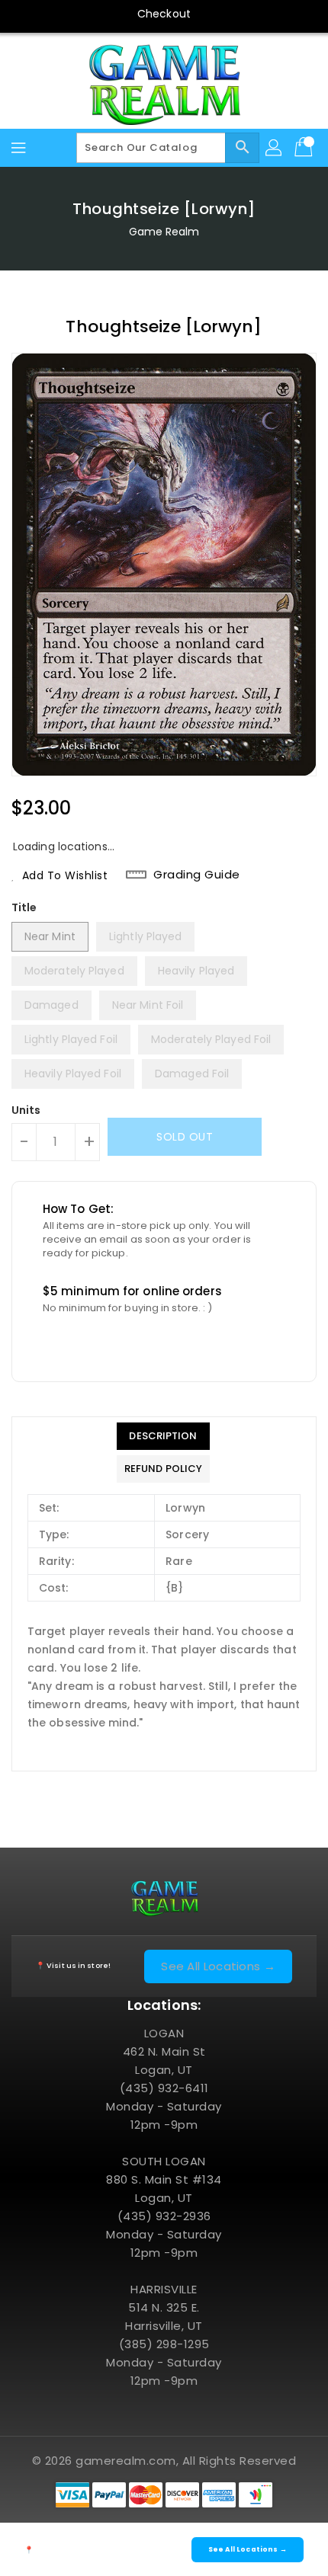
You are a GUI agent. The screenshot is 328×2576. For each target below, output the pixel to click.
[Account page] (275, 148)
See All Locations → (218, 1966)
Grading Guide (197, 875)
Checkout (164, 14)
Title (24, 907)
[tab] (163, 1436)
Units (26, 1110)
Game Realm (164, 232)
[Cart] (305, 148)
